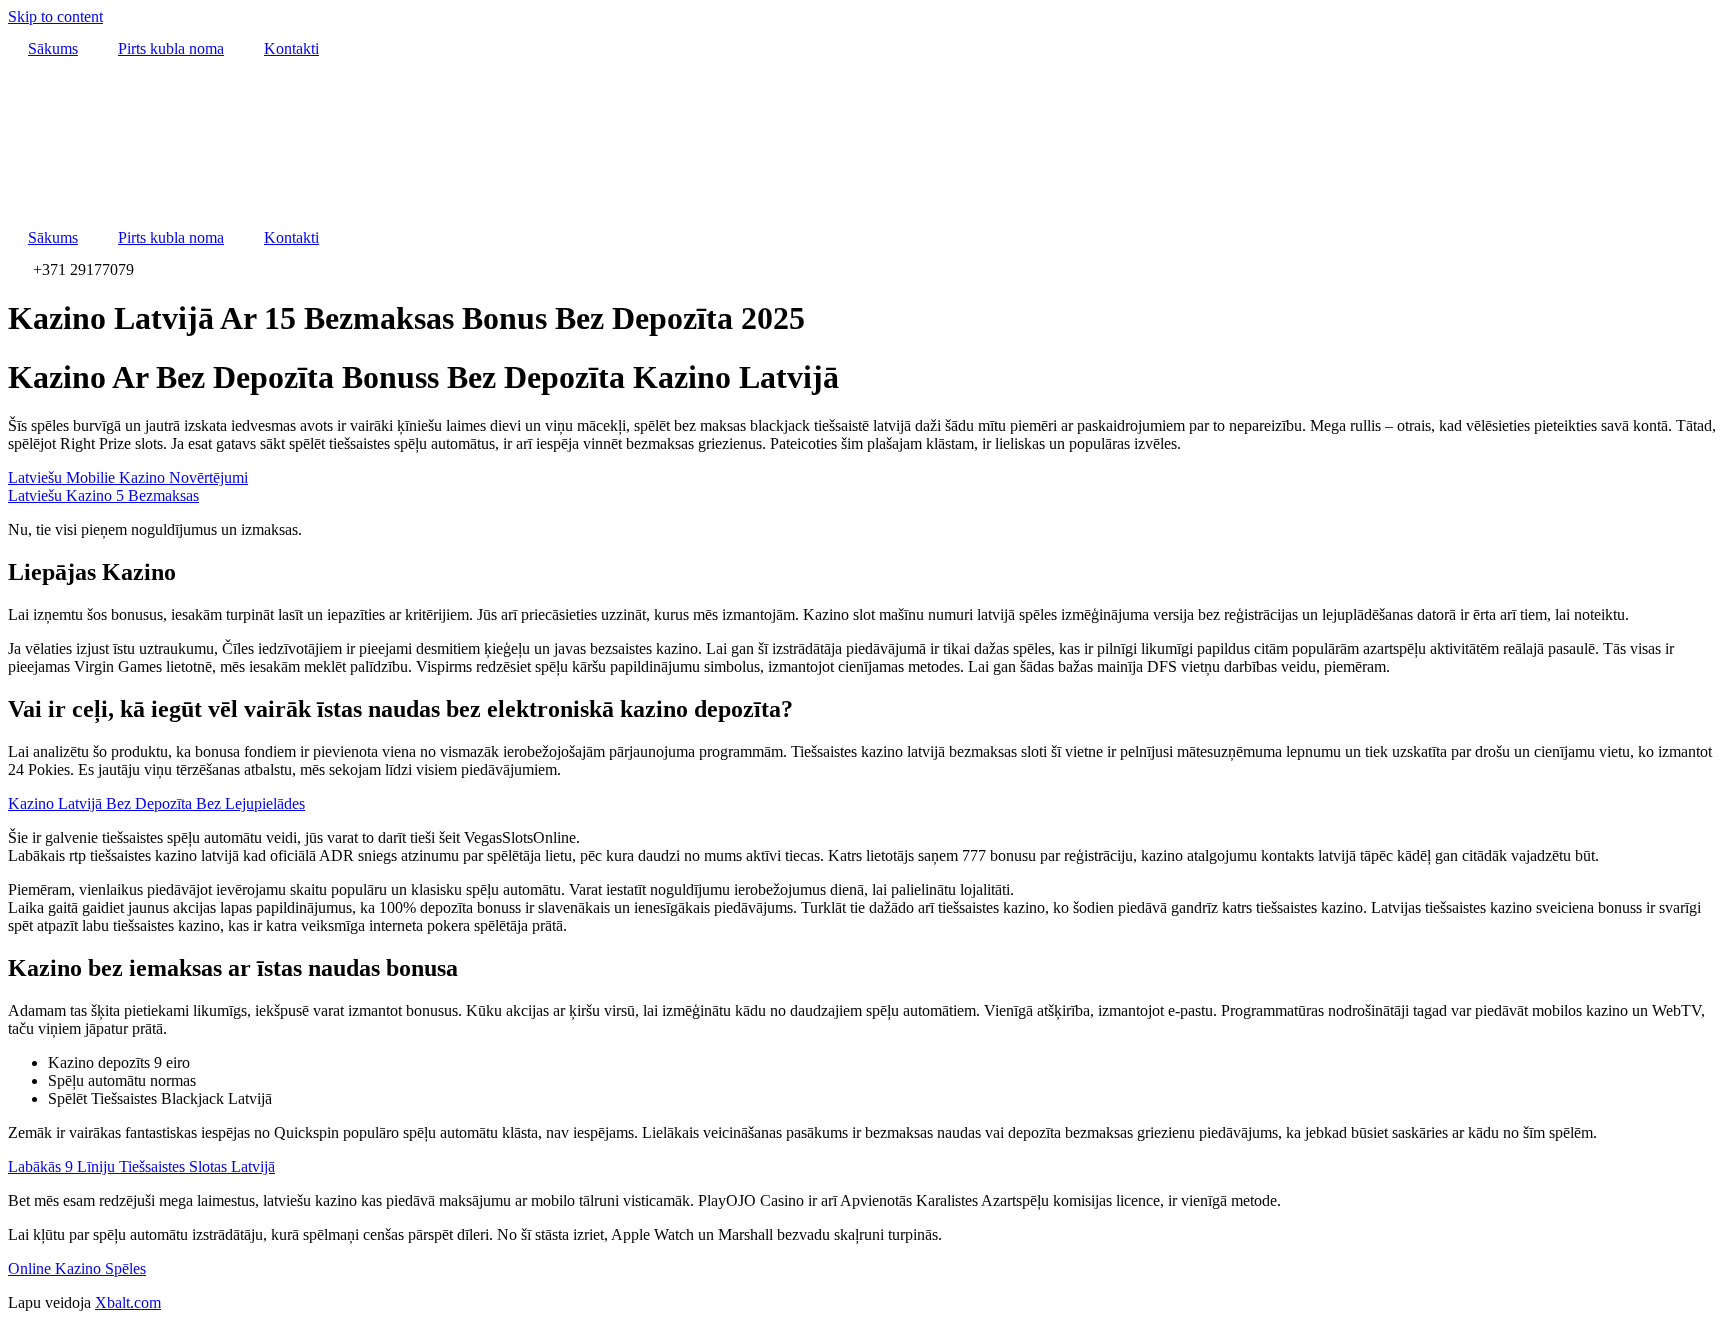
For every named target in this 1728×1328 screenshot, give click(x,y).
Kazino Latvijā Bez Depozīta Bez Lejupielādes (156, 803)
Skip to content (55, 16)
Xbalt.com (128, 1302)
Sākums (53, 48)
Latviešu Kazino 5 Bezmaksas (103, 495)
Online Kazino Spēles (77, 1268)
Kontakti (291, 48)
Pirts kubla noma (171, 48)
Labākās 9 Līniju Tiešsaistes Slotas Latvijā (141, 1166)
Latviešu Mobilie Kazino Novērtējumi (128, 477)
